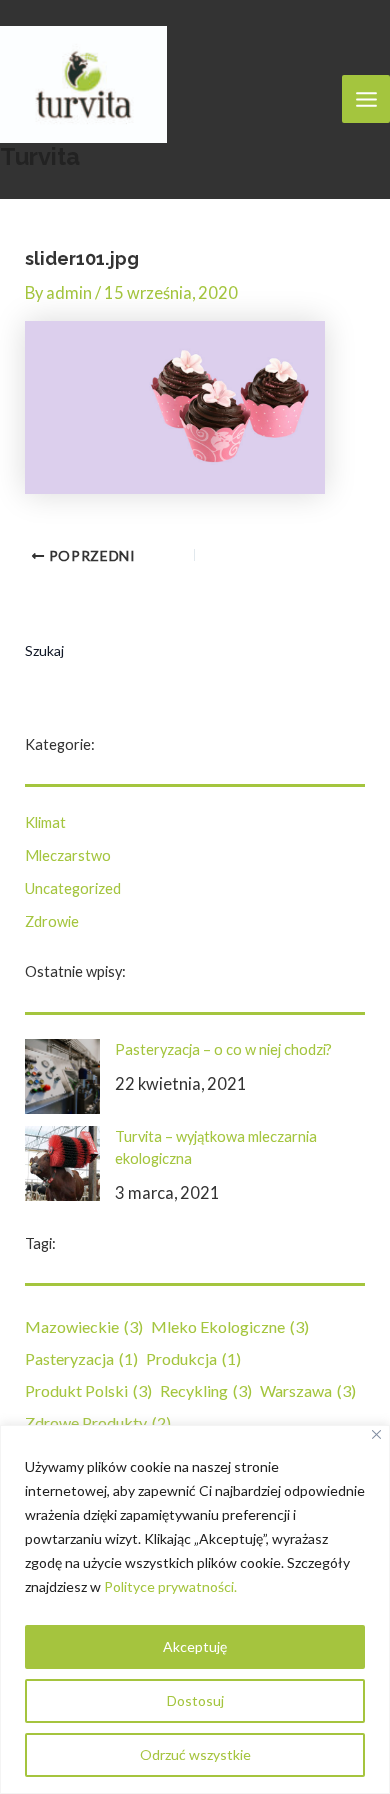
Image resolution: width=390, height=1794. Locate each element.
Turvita (40, 157)
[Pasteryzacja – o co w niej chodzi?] (62, 1076)
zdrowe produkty (98, 1422)
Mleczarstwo (68, 855)
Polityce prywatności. (170, 1586)
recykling (206, 1390)
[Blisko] (376, 1434)
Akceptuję (195, 1646)
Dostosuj (195, 1700)
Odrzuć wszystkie (195, 1754)
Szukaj (44, 650)
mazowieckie (84, 1326)
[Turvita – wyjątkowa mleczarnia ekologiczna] (62, 1163)
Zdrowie (52, 921)
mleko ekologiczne (230, 1326)
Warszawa (308, 1390)
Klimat (45, 822)
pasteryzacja (81, 1358)
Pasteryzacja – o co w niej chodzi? (223, 1049)
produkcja (193, 1358)
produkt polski (88, 1390)
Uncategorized (73, 888)
